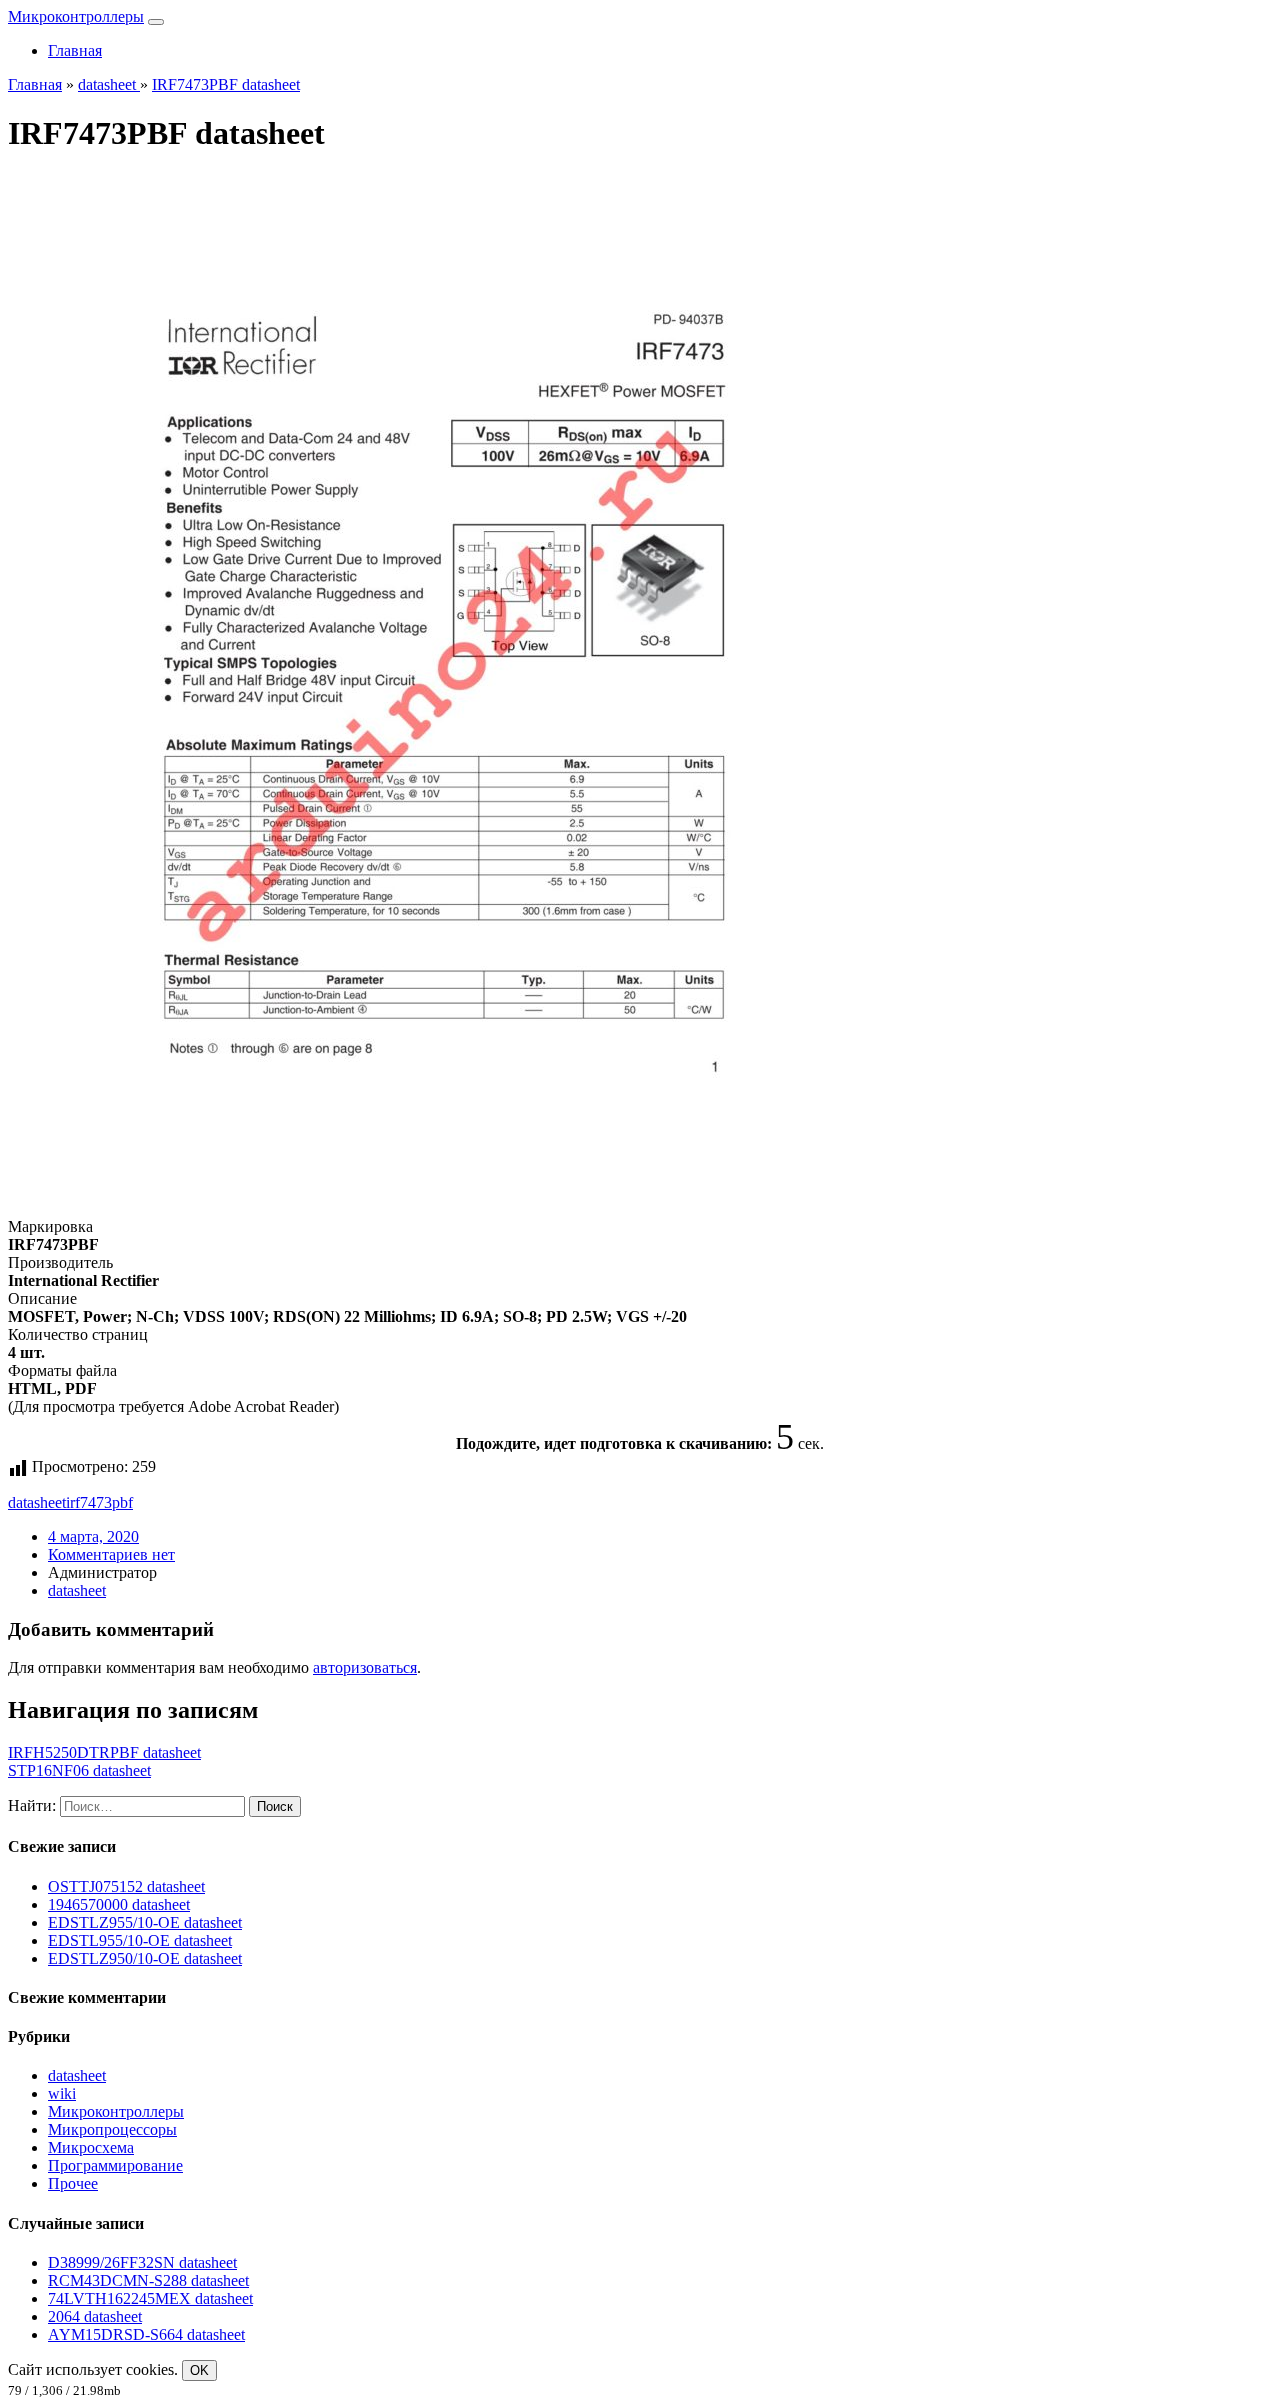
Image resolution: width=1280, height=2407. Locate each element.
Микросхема (91, 2147)
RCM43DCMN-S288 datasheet (148, 2280)
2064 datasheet (95, 2316)
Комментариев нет (111, 1554)
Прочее (73, 2183)
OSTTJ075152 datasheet (126, 1886)
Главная (75, 50)
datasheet (37, 1502)
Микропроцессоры (112, 2129)
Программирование (115, 2165)
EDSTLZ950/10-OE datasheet (145, 1958)
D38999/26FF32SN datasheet (142, 2262)
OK (199, 2370)
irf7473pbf (99, 1502)
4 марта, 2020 (93, 1536)
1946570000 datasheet (119, 1904)
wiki (62, 2093)
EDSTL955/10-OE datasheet (140, 1940)
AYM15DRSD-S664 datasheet (146, 2334)
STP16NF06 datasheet (79, 1770)
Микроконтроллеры (76, 16)
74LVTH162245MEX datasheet (150, 2298)
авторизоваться (365, 1667)
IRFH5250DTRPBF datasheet (104, 1752)
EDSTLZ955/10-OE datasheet (145, 1922)
